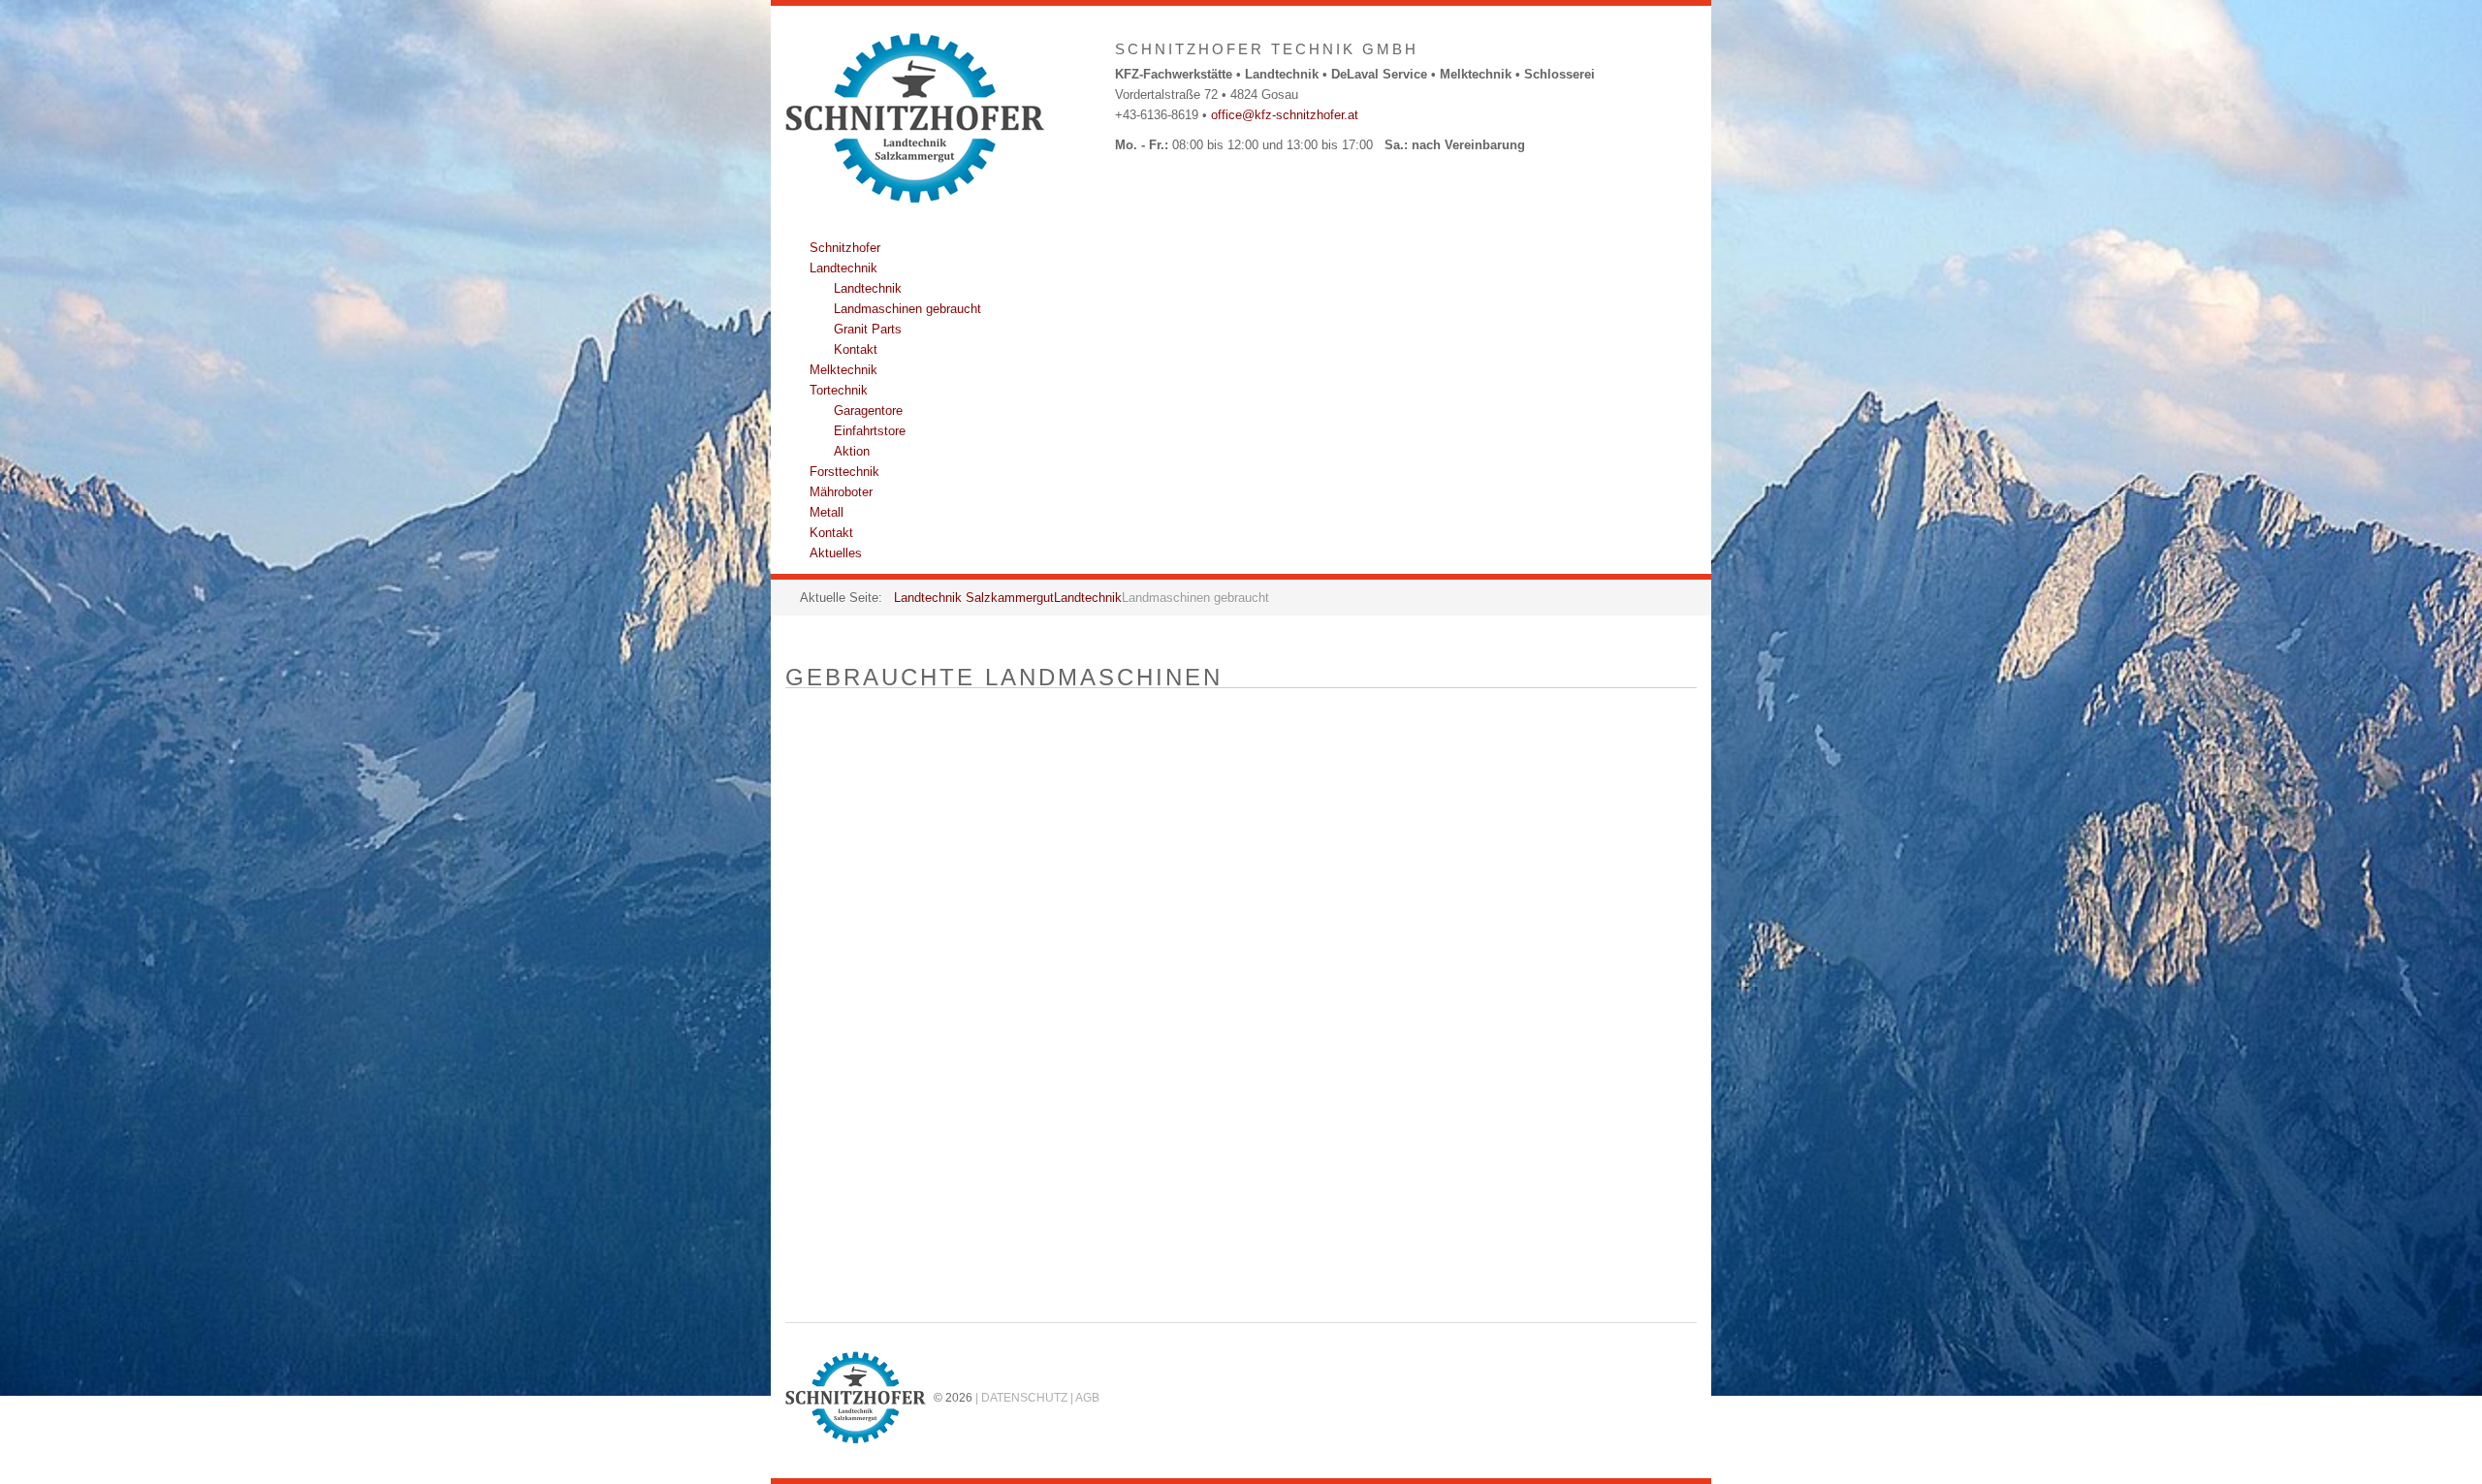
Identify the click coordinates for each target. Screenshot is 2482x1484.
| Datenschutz (1021, 1397)
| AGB (1085, 1397)
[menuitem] (845, 248)
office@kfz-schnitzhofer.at (1285, 115)
